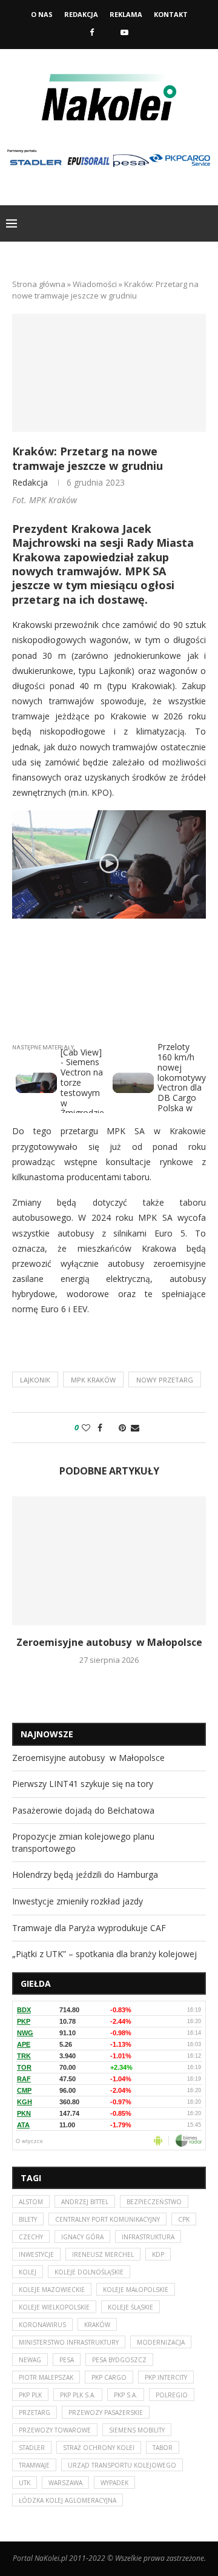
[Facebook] (92, 32)
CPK (184, 2219)
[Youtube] (124, 32)
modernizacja (161, 2342)
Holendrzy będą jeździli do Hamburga (85, 1874)
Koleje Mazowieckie (52, 2290)
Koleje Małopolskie (136, 2290)
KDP (158, 2254)
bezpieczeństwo (154, 2202)
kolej (28, 2272)
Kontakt (171, 14)
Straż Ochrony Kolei (99, 2448)
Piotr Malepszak (46, 2377)
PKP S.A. (126, 2395)
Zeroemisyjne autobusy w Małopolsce (109, 1642)
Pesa (67, 2360)
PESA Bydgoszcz (119, 2360)
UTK (25, 2483)
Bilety (28, 2219)
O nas (42, 14)
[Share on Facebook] (100, 1428)
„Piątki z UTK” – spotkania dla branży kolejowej (104, 1954)
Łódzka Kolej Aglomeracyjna (68, 2500)
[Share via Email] (135, 1428)
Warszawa (65, 2483)
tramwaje (34, 2465)
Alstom (31, 2202)
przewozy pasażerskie (106, 2413)
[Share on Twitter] (111, 1428)
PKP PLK (30, 2395)
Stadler (32, 2448)
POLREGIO (172, 2395)
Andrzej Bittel (85, 2202)
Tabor (163, 2448)
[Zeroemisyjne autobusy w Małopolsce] (109, 1561)
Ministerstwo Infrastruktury (69, 2342)
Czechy (31, 2237)
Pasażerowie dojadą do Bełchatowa (83, 1810)
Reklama (126, 14)
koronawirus (42, 2325)
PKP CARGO (109, 2377)
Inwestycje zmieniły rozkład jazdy (78, 1901)
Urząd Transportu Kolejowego (122, 2465)
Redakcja (81, 14)
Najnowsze (47, 1734)
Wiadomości (95, 284)
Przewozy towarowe (55, 2430)
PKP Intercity (166, 2377)
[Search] (206, 223)
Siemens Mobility (137, 2430)
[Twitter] (107, 32)
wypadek (114, 2483)
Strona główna (39, 284)
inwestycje (36, 2254)
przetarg (35, 2413)
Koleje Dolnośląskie (89, 2272)
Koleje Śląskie (130, 2307)
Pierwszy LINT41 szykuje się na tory (83, 1784)
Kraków (97, 2325)
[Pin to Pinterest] (122, 1428)
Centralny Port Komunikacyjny (107, 2219)
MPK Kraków (93, 1380)
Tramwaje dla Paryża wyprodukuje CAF (89, 1928)
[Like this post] (86, 1428)
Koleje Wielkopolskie (54, 2307)
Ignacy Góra (82, 2237)
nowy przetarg (165, 1380)
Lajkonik (35, 1380)
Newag (30, 2360)
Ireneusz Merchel (103, 2254)
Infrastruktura (148, 2237)
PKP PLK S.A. (78, 2395)
